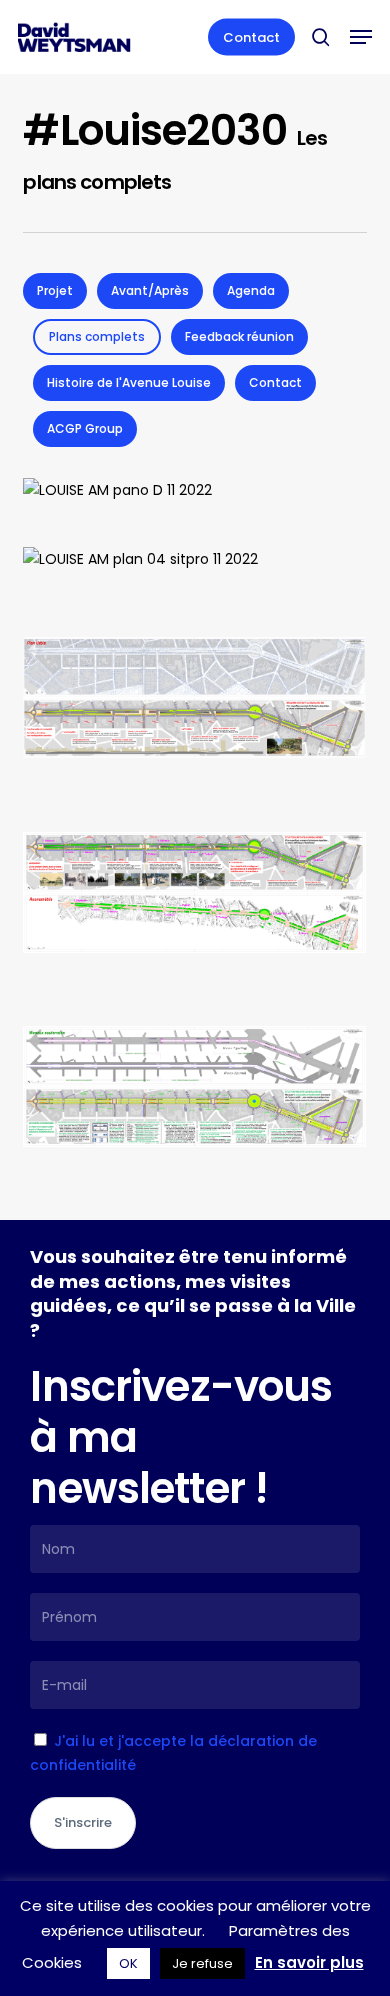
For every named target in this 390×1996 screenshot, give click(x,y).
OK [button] (128, 1963)
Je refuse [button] (202, 1963)
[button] (361, 37)
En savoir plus (309, 1962)
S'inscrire (83, 1822)
